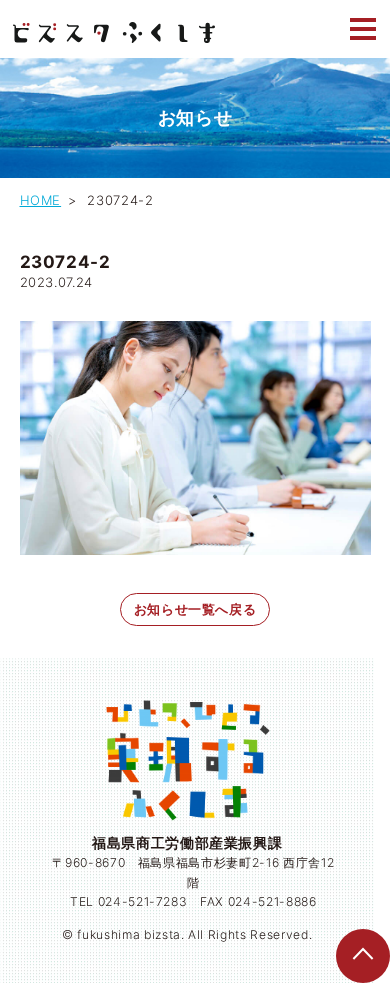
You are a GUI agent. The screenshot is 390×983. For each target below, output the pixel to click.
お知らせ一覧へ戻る (195, 609)
